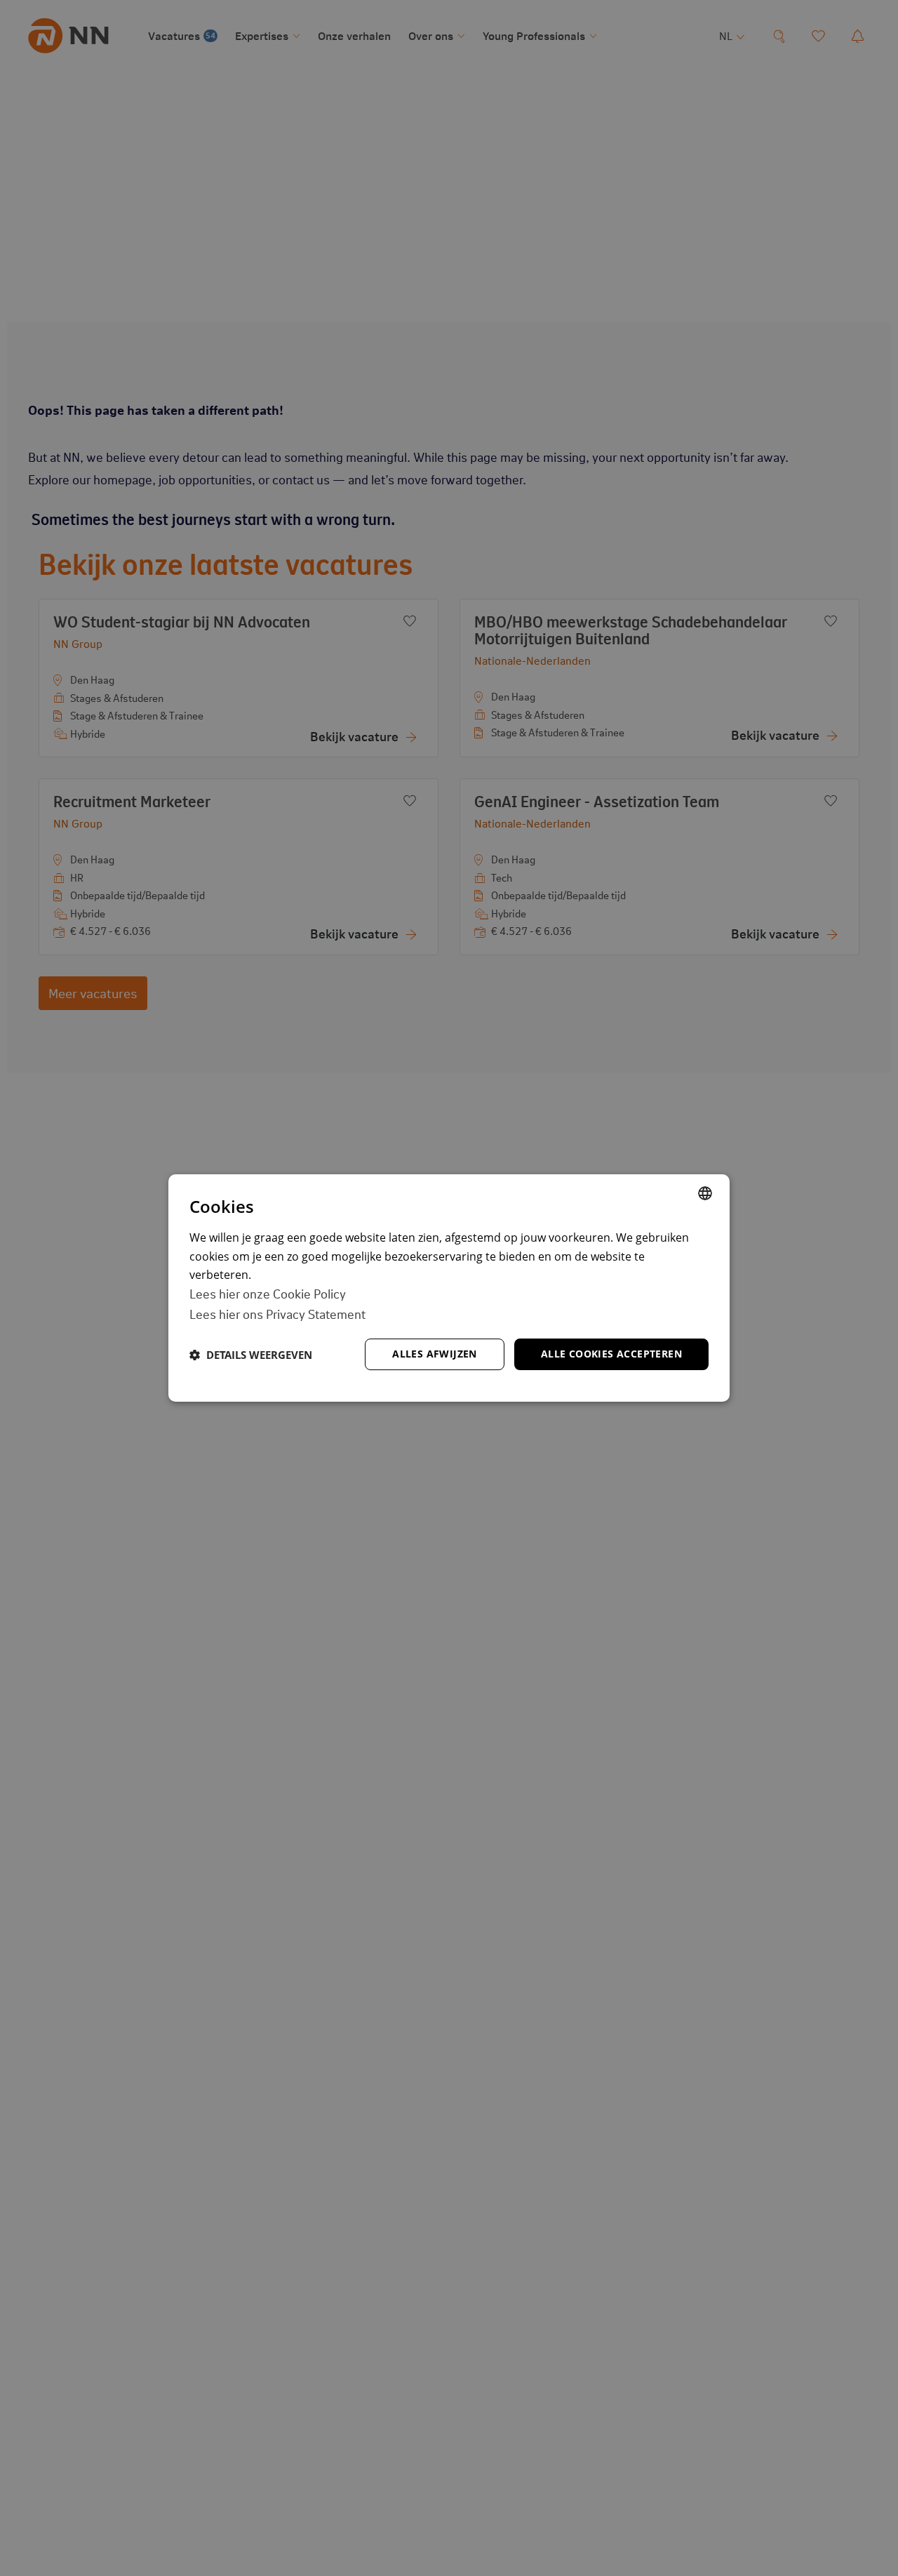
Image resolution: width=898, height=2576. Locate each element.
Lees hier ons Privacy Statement (277, 1314)
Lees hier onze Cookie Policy (268, 1294)
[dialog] (449, 1288)
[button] (251, 1355)
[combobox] (705, 1193)
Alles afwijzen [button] (435, 1354)
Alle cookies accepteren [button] (611, 1354)
